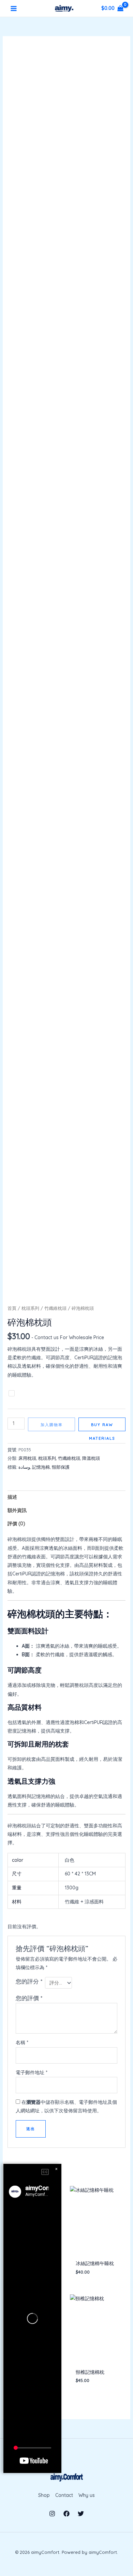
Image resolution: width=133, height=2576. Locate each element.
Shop (44, 2495)
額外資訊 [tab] (17, 1510)
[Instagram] (52, 2514)
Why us (87, 2495)
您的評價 (29, 1998)
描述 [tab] (12, 1497)
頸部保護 (61, 1467)
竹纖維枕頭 (55, 1308)
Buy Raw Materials (102, 1427)
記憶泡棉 (41, 1467)
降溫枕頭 (91, 1458)
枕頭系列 (30, 1308)
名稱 (22, 2042)
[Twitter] (81, 2514)
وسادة (24, 1467)
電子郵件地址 (32, 2072)
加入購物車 (52, 1425)
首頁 (12, 1308)
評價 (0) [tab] (16, 1524)
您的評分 (29, 1981)
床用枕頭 (27, 1458)
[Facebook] (66, 2514)
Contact (64, 2495)
